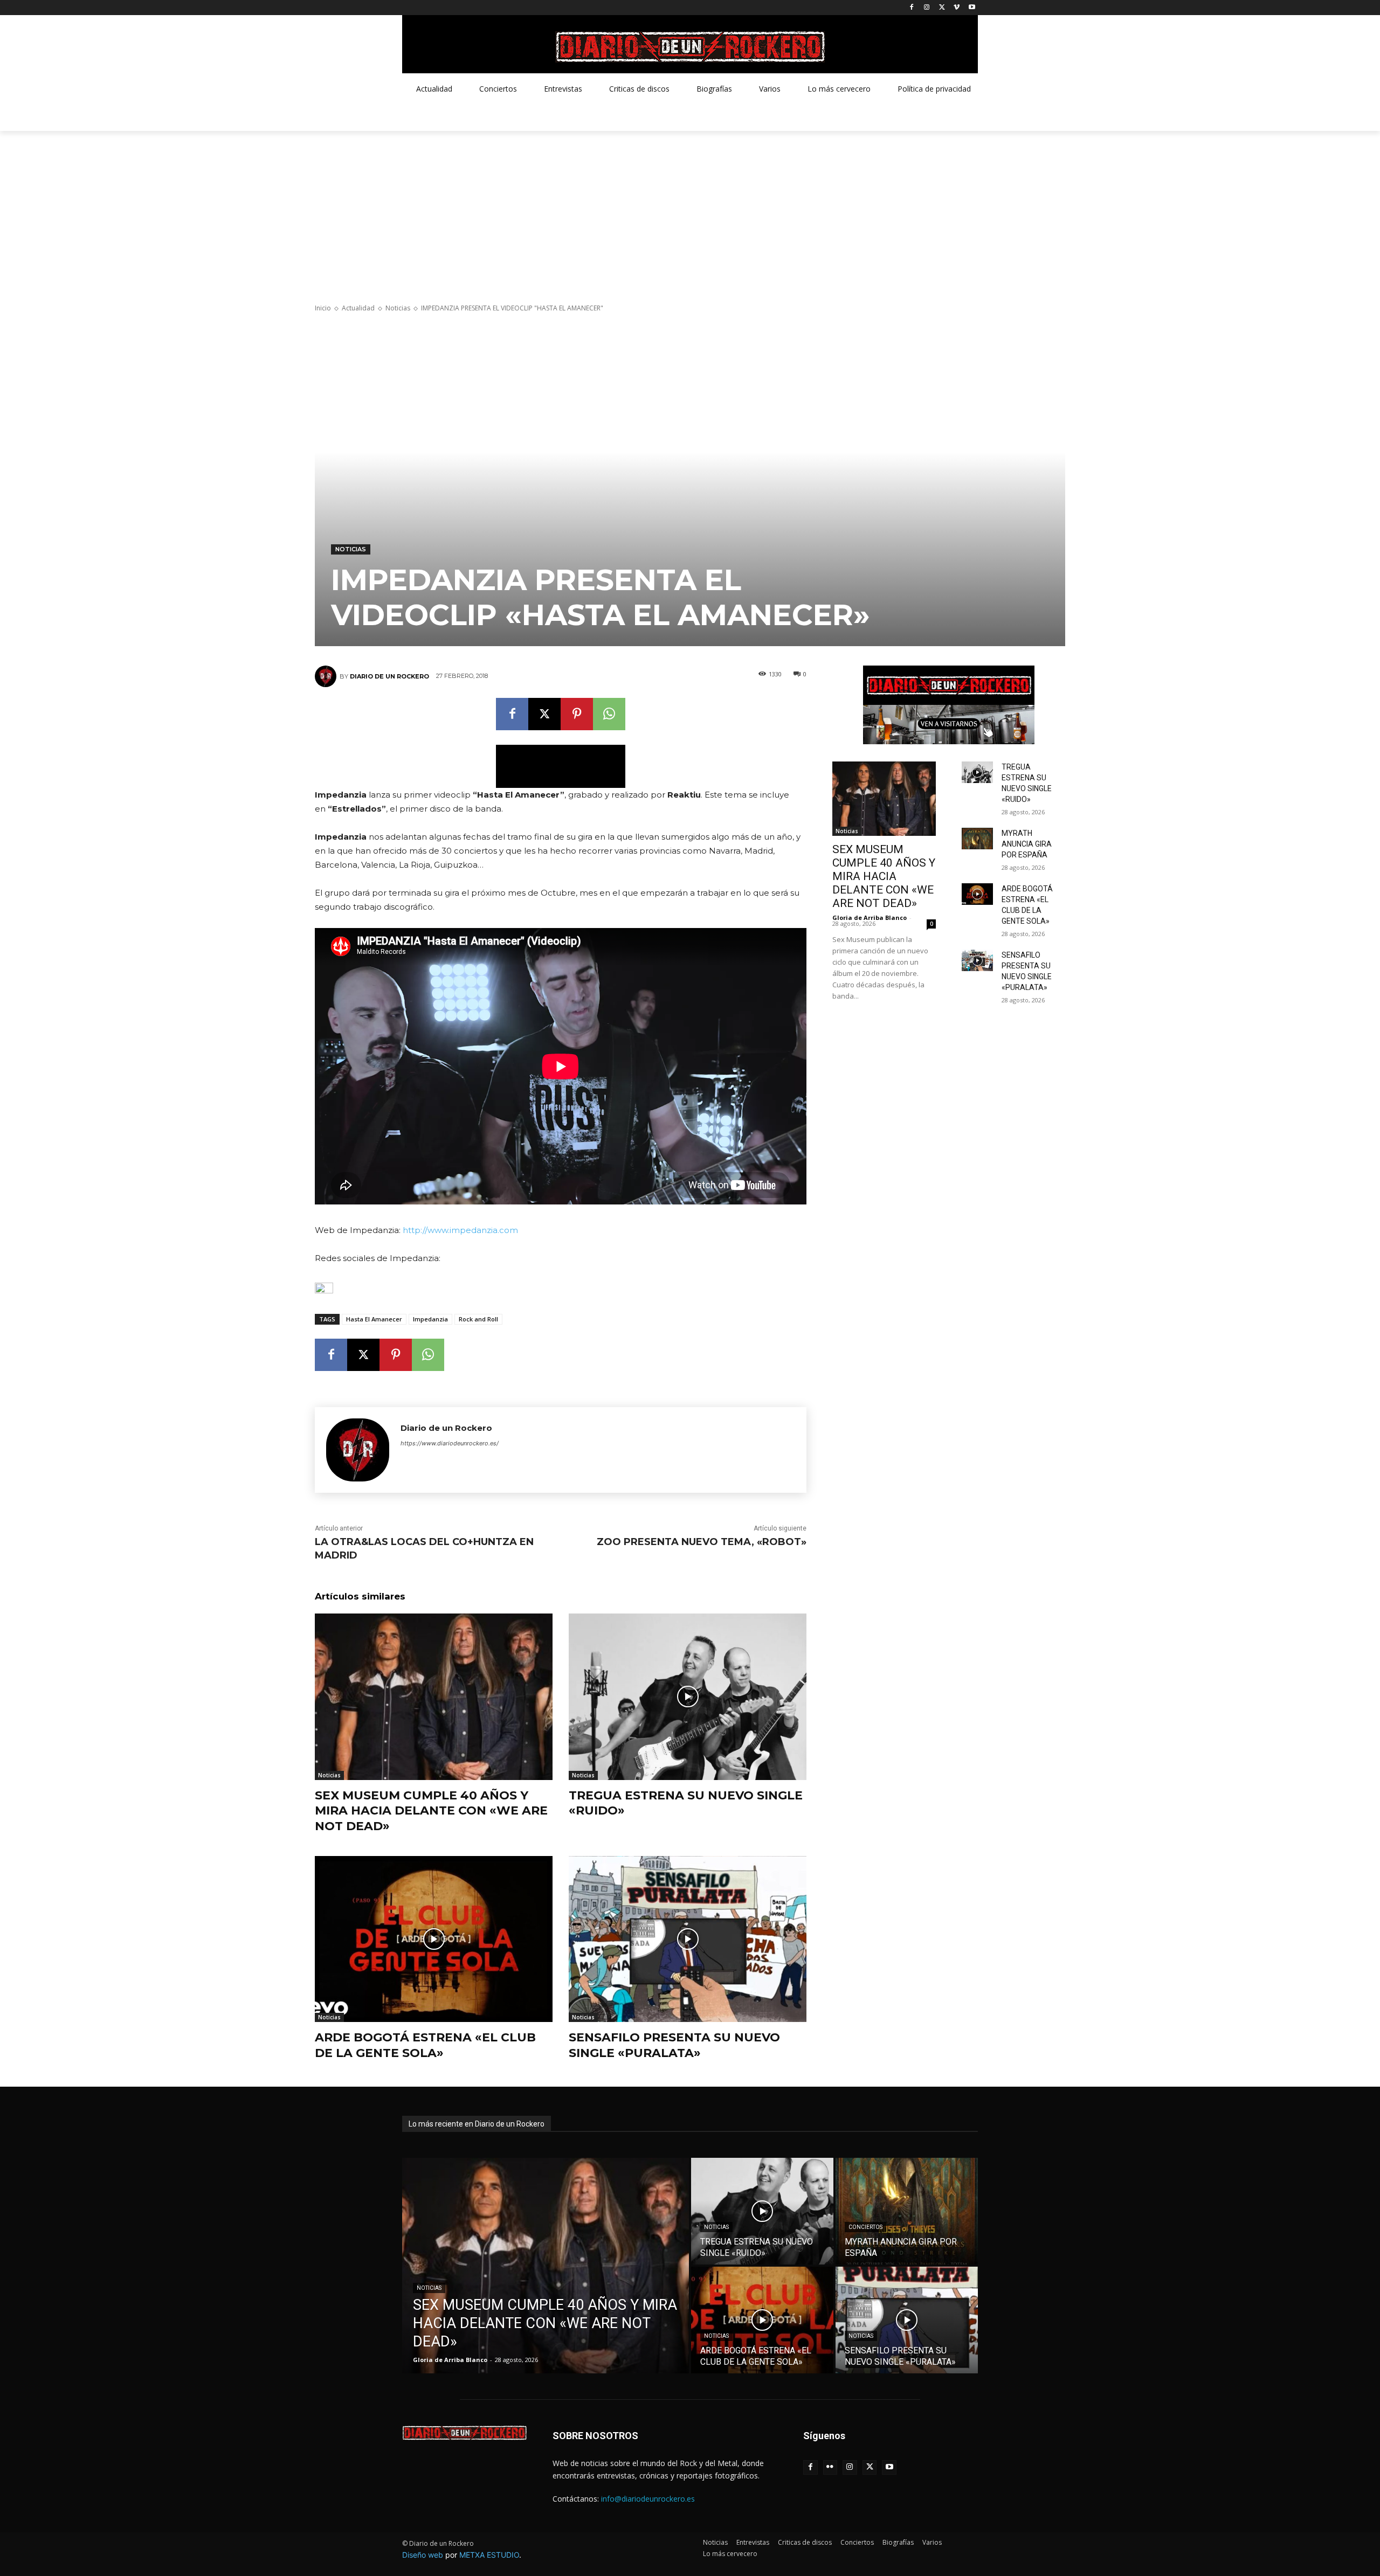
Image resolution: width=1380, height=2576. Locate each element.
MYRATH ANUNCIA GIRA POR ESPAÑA (1027, 844)
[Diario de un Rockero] (327, 676)
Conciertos (865, 2227)
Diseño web (423, 2555)
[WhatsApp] (609, 714)
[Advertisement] (690, 212)
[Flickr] (830, 2467)
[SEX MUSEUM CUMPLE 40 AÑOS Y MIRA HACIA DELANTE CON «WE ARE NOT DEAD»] (434, 1697)
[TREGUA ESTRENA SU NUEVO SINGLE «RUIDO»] (688, 1697)
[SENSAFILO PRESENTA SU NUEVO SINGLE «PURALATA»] (688, 1939)
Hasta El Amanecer (374, 1319)
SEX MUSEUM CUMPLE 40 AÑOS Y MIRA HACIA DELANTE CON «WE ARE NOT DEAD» (431, 1811)
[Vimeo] (957, 8)
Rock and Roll (478, 1319)
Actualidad (358, 308)
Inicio (323, 308)
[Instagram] (927, 8)
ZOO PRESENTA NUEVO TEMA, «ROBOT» (702, 1542)
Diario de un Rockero (389, 676)
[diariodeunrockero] (690, 47)
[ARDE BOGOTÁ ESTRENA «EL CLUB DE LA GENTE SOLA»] (434, 1939)
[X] (942, 8)
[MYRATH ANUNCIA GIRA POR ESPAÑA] (977, 839)
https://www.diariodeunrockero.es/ (450, 1443)
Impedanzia (430, 1319)
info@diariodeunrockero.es (648, 2499)
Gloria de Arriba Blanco (870, 917)
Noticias (398, 308)
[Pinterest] (577, 714)
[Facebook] (912, 8)
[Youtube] (972, 8)
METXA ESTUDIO (489, 2555)
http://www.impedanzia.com (460, 1230)
